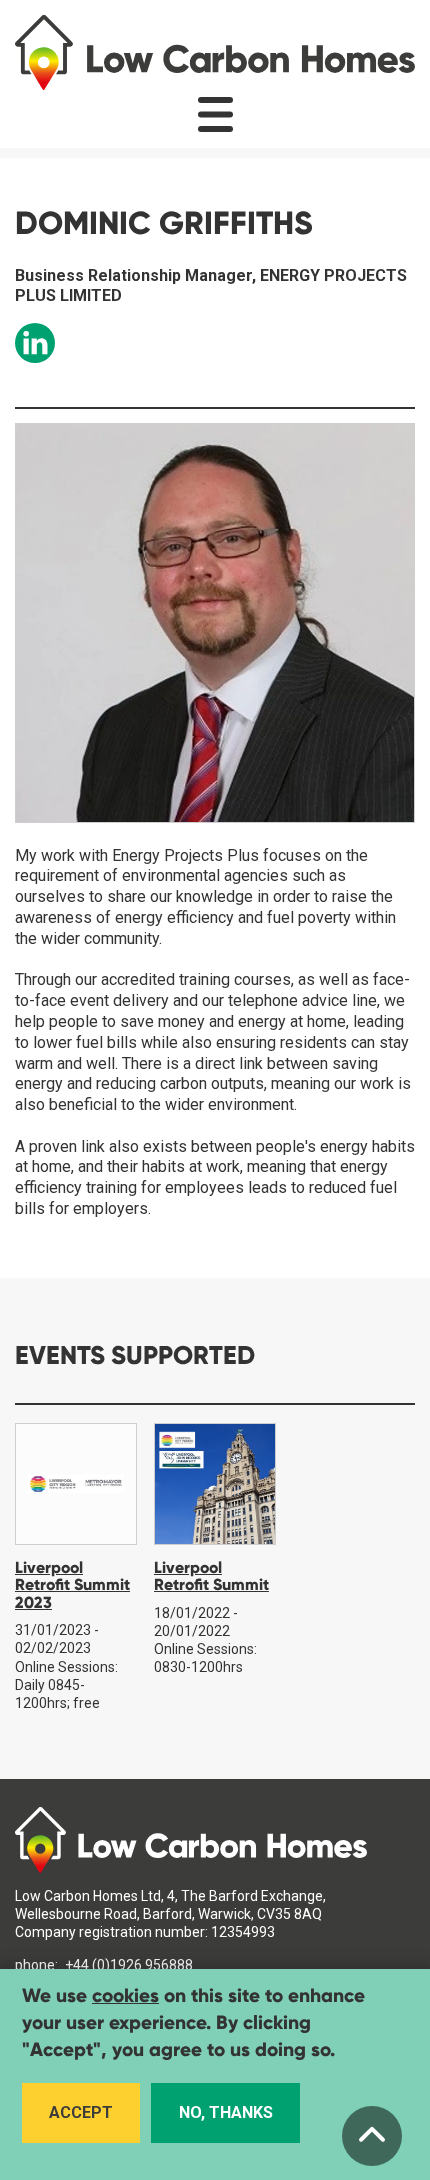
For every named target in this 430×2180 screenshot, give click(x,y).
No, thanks (226, 2112)
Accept (81, 2112)
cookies (125, 1995)
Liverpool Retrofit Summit (211, 1576)
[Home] (215, 52)
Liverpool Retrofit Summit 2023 (72, 1585)
